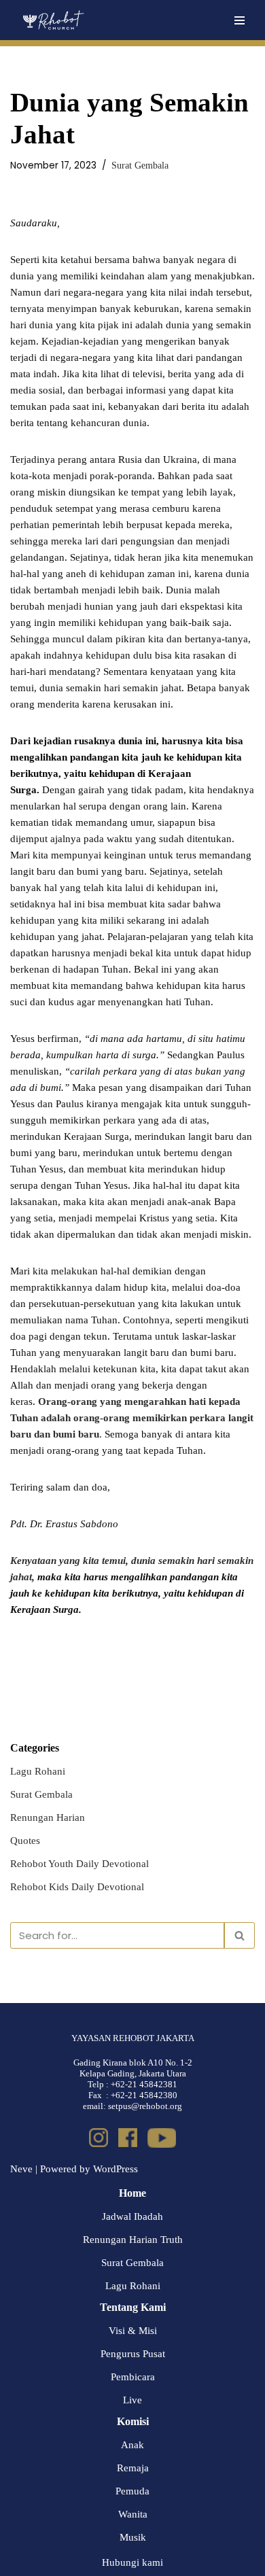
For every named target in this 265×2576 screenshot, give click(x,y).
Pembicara (133, 2377)
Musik (133, 2537)
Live (132, 2400)
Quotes (25, 1841)
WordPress (116, 2169)
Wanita (133, 2514)
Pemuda (132, 2491)
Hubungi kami (132, 2562)
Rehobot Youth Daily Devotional (79, 1864)
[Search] (240, 1935)
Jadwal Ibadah (132, 2216)
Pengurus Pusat (133, 2354)
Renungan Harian (48, 1817)
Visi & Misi (133, 2331)
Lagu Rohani (38, 1771)
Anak (132, 2445)
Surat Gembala (140, 166)
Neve (21, 2169)
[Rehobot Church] (53, 20)
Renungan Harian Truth (133, 2240)
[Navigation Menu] (240, 20)
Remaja (133, 2468)
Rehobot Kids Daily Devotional (77, 1887)
